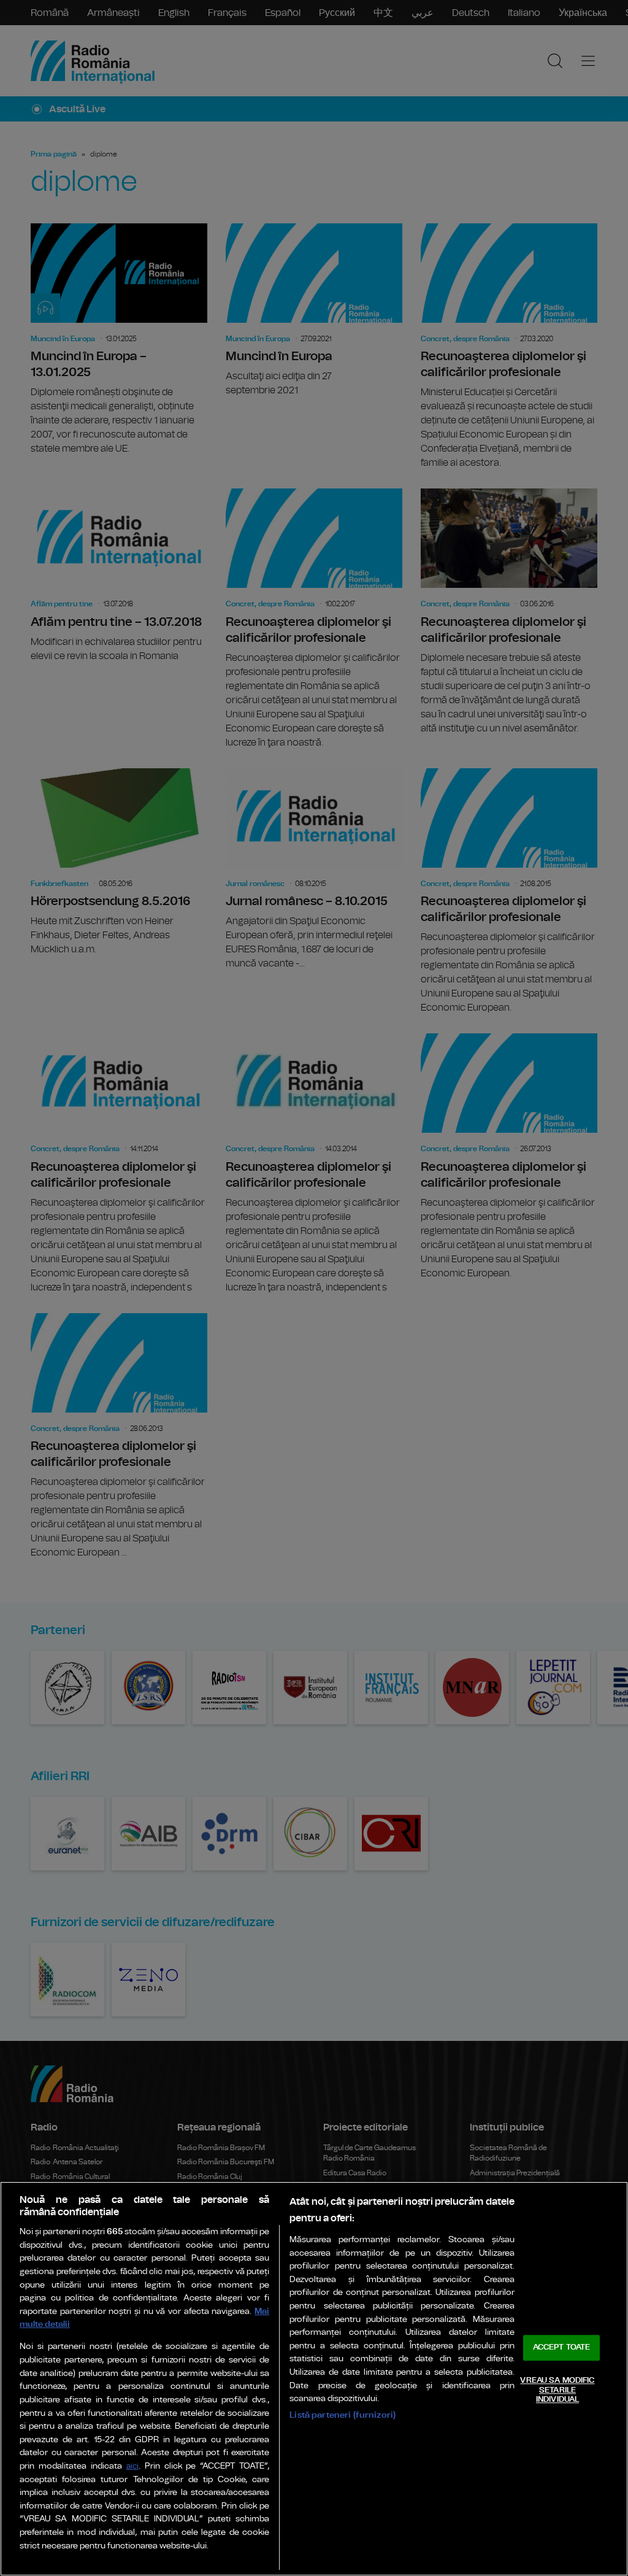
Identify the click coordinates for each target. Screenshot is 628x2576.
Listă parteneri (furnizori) (343, 2415)
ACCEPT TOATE (562, 2348)
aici (132, 2466)
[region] (314, 2379)
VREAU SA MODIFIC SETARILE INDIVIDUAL (557, 2390)
